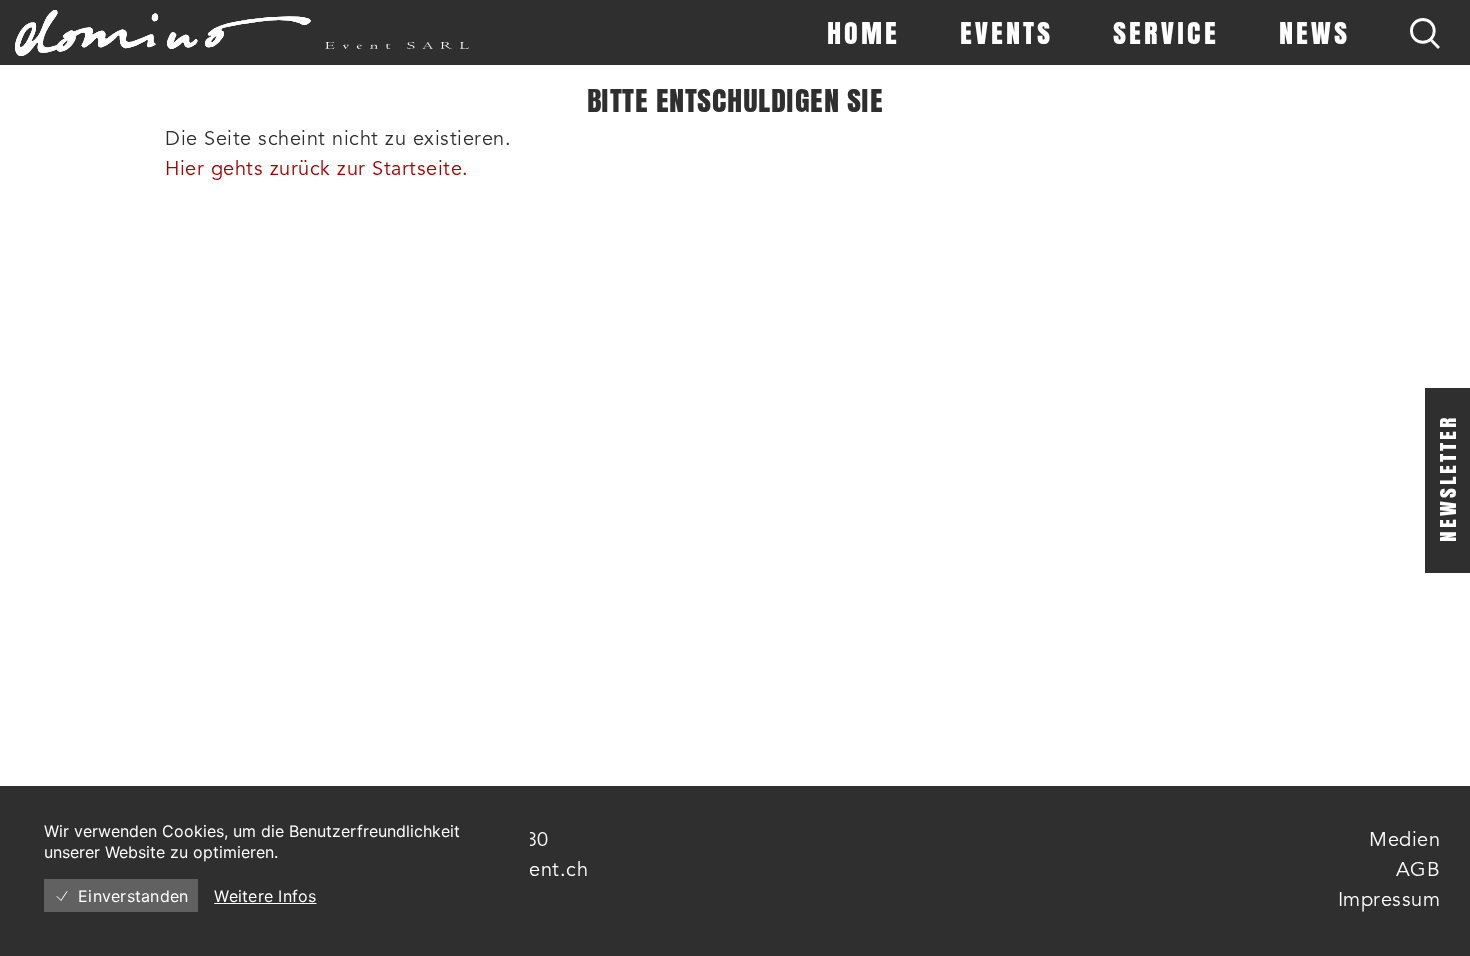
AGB (1418, 871)
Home (863, 32)
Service (1166, 32)
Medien (1404, 841)
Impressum (1389, 901)
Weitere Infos (265, 896)
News (1314, 32)
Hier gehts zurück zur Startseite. (317, 170)
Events (1006, 32)
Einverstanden (133, 896)
